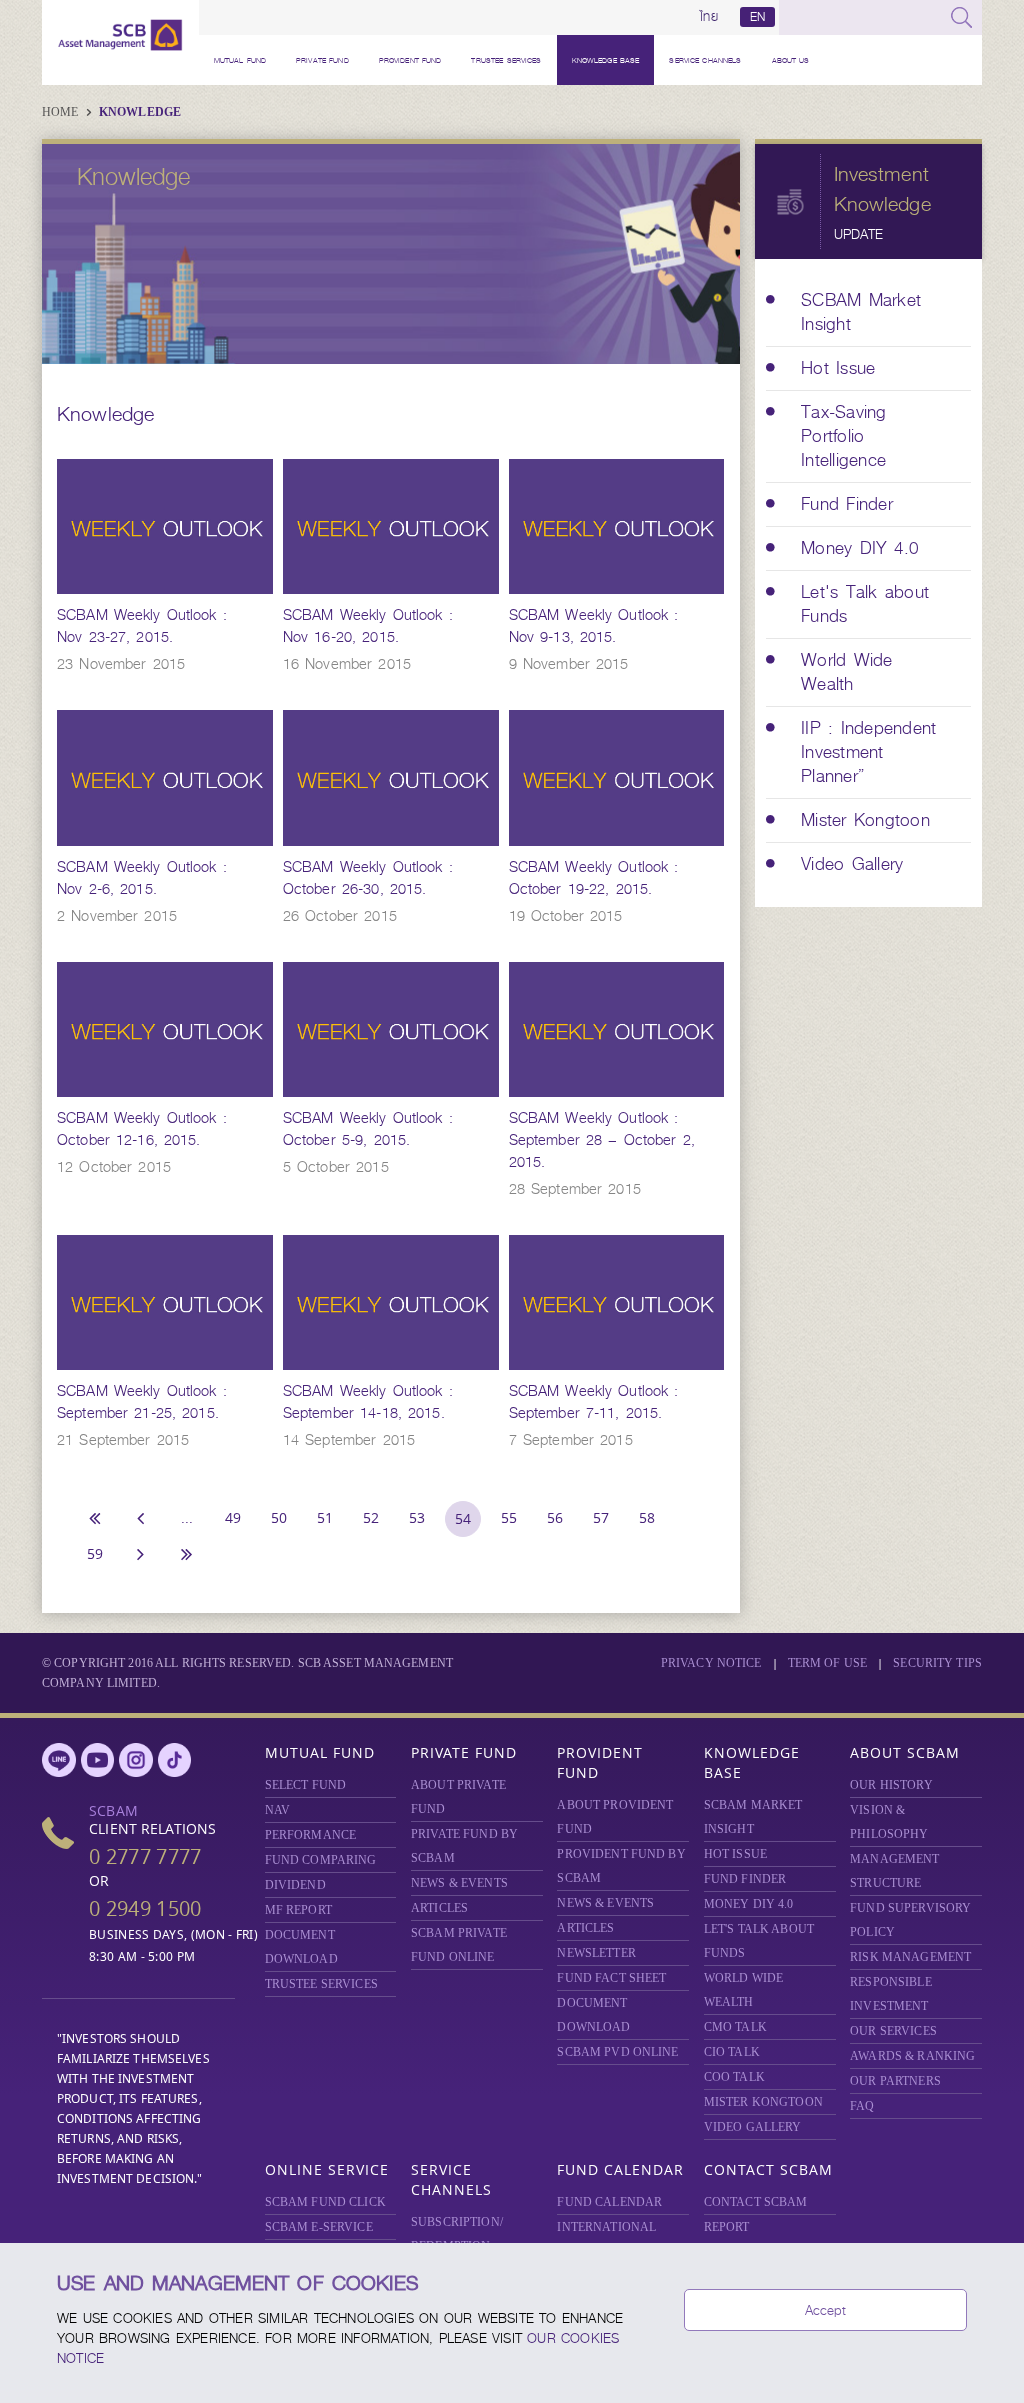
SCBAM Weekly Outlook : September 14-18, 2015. (368, 1402)
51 (325, 1517)
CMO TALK (735, 2027)
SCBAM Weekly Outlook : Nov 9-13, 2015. (594, 626)
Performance (310, 1835)
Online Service (327, 2169)
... (187, 1517)
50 (279, 1517)
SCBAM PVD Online (617, 2052)
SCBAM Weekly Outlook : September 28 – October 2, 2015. (602, 1140)
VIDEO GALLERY (753, 2127)
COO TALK (734, 2077)
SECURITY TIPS (937, 1663)
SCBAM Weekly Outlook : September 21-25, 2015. (142, 1402)
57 (601, 1517)
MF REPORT (298, 1910)
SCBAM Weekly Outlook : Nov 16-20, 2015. (368, 626)
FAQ (862, 2106)
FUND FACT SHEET (611, 1978)
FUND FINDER (745, 1879)
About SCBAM (905, 1752)
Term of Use (827, 1663)
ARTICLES (439, 1908)
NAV (277, 1810)
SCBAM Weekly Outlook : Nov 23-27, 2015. (142, 626)
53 (417, 1517)
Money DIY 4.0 (749, 1904)
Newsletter (596, 1953)
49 (233, 1517)
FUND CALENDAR (609, 2202)
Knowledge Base (606, 60)
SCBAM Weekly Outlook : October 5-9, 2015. (368, 1129)
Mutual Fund (240, 60)
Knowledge (140, 112)
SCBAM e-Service (319, 2227)
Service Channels (705, 60)
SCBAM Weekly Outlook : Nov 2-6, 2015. (142, 878)
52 (371, 1517)
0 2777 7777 (145, 1856)
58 (647, 1517)
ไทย (709, 17)
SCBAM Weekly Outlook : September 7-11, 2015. (594, 1402)
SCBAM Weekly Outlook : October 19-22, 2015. (594, 878)
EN (757, 17)
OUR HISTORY (891, 1785)
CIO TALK (732, 2052)
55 (509, 1517)
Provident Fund (410, 60)
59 (95, 1553)
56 (555, 1517)
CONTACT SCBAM (756, 2202)
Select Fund (305, 1785)
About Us (791, 60)
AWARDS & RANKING (912, 2056)
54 (463, 1518)
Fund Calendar (620, 2169)
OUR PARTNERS (895, 2081)
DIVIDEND (295, 1885)
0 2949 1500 (145, 1908)
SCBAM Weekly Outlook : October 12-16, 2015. (142, 1129)
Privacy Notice (711, 1663)
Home (62, 112)
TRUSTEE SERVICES (506, 60)
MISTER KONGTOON (763, 2102)
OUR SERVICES (893, 2031)
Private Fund (322, 60)
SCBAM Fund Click (325, 2202)
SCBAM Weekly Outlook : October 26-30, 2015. (368, 878)
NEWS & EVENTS (459, 1883)
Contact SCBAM (768, 2169)
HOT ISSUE (735, 1854)
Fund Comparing (321, 1860)
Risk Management (910, 1957)
